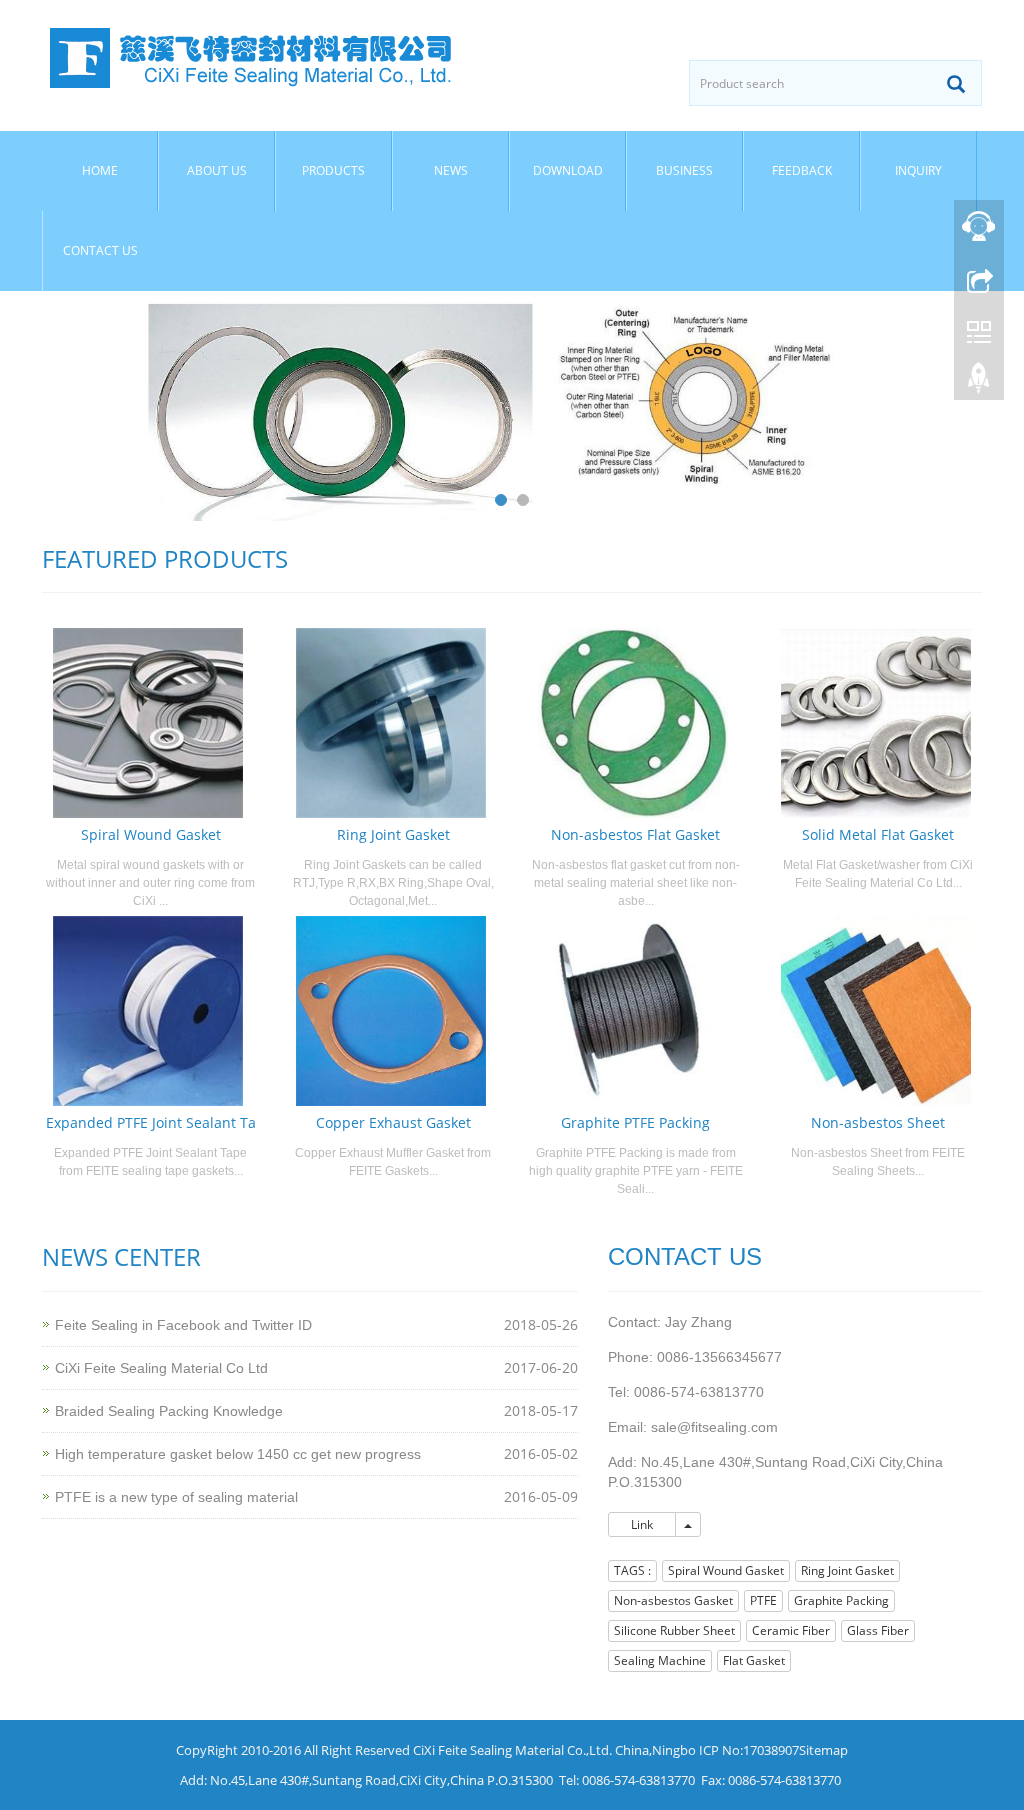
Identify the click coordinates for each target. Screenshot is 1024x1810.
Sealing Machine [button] (660, 1660)
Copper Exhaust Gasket (393, 1122)
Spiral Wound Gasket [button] (726, 1570)
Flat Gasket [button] (754, 1660)
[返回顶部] (979, 383)
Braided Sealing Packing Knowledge (169, 1411)
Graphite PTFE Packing (635, 1122)
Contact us (100, 250)
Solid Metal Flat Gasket (878, 834)
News (451, 170)
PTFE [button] (763, 1600)
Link (642, 1524)
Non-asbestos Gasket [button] (673, 1600)
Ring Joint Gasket (393, 834)
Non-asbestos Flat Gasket (635, 834)
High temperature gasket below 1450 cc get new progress (238, 1454)
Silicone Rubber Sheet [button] (674, 1630)
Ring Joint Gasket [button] (847, 1570)
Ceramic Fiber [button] (791, 1630)
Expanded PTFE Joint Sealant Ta (151, 1122)
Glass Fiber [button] (878, 1630)
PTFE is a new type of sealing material (176, 1497)
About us (217, 170)
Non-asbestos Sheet (878, 1122)
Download (568, 170)
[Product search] (956, 84)
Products (333, 170)
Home (100, 170)
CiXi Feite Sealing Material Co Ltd (161, 1368)
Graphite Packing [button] (841, 1600)
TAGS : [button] (632, 1570)
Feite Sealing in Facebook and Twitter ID (183, 1325)
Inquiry (918, 170)
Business (684, 170)
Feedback (802, 170)
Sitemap (823, 1750)
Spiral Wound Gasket (151, 834)
